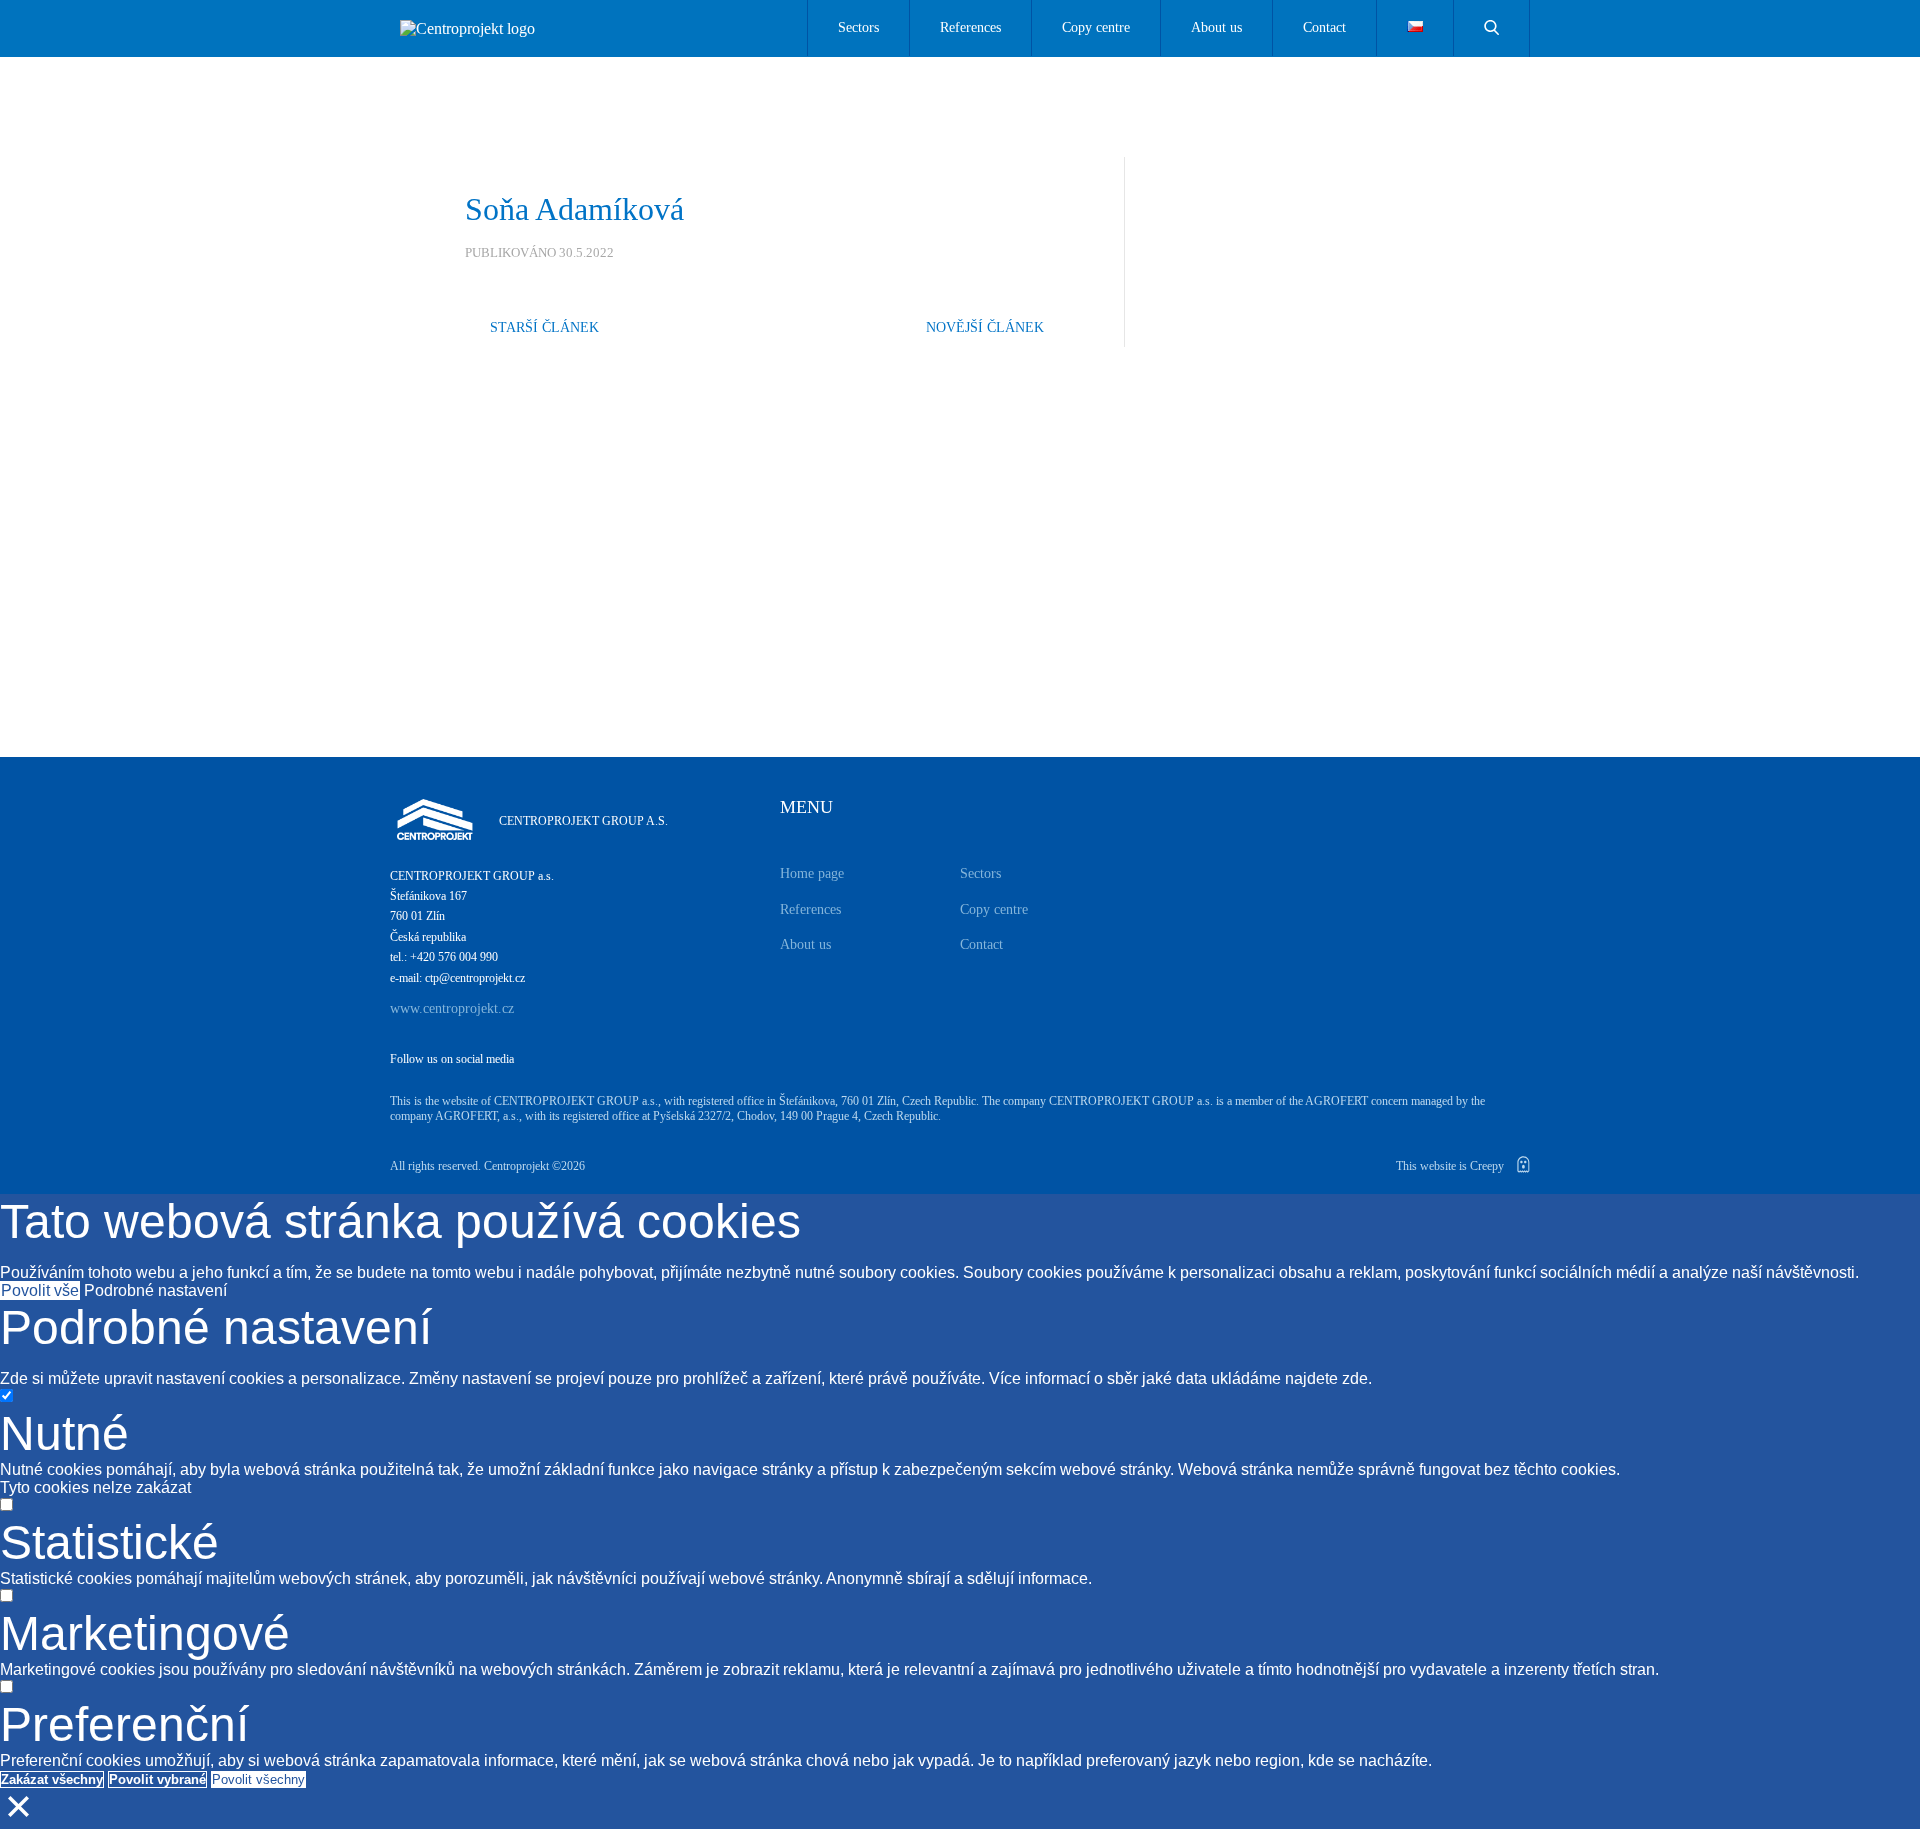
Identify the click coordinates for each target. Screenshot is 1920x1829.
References (970, 27)
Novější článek (985, 327)
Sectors (858, 27)
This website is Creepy (1451, 1166)
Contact (1324, 27)
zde (1355, 1378)
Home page (812, 873)
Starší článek (544, 327)
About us (1216, 27)
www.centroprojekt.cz (452, 1008)
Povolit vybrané (157, 1779)
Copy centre (1096, 27)
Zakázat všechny (52, 1779)
